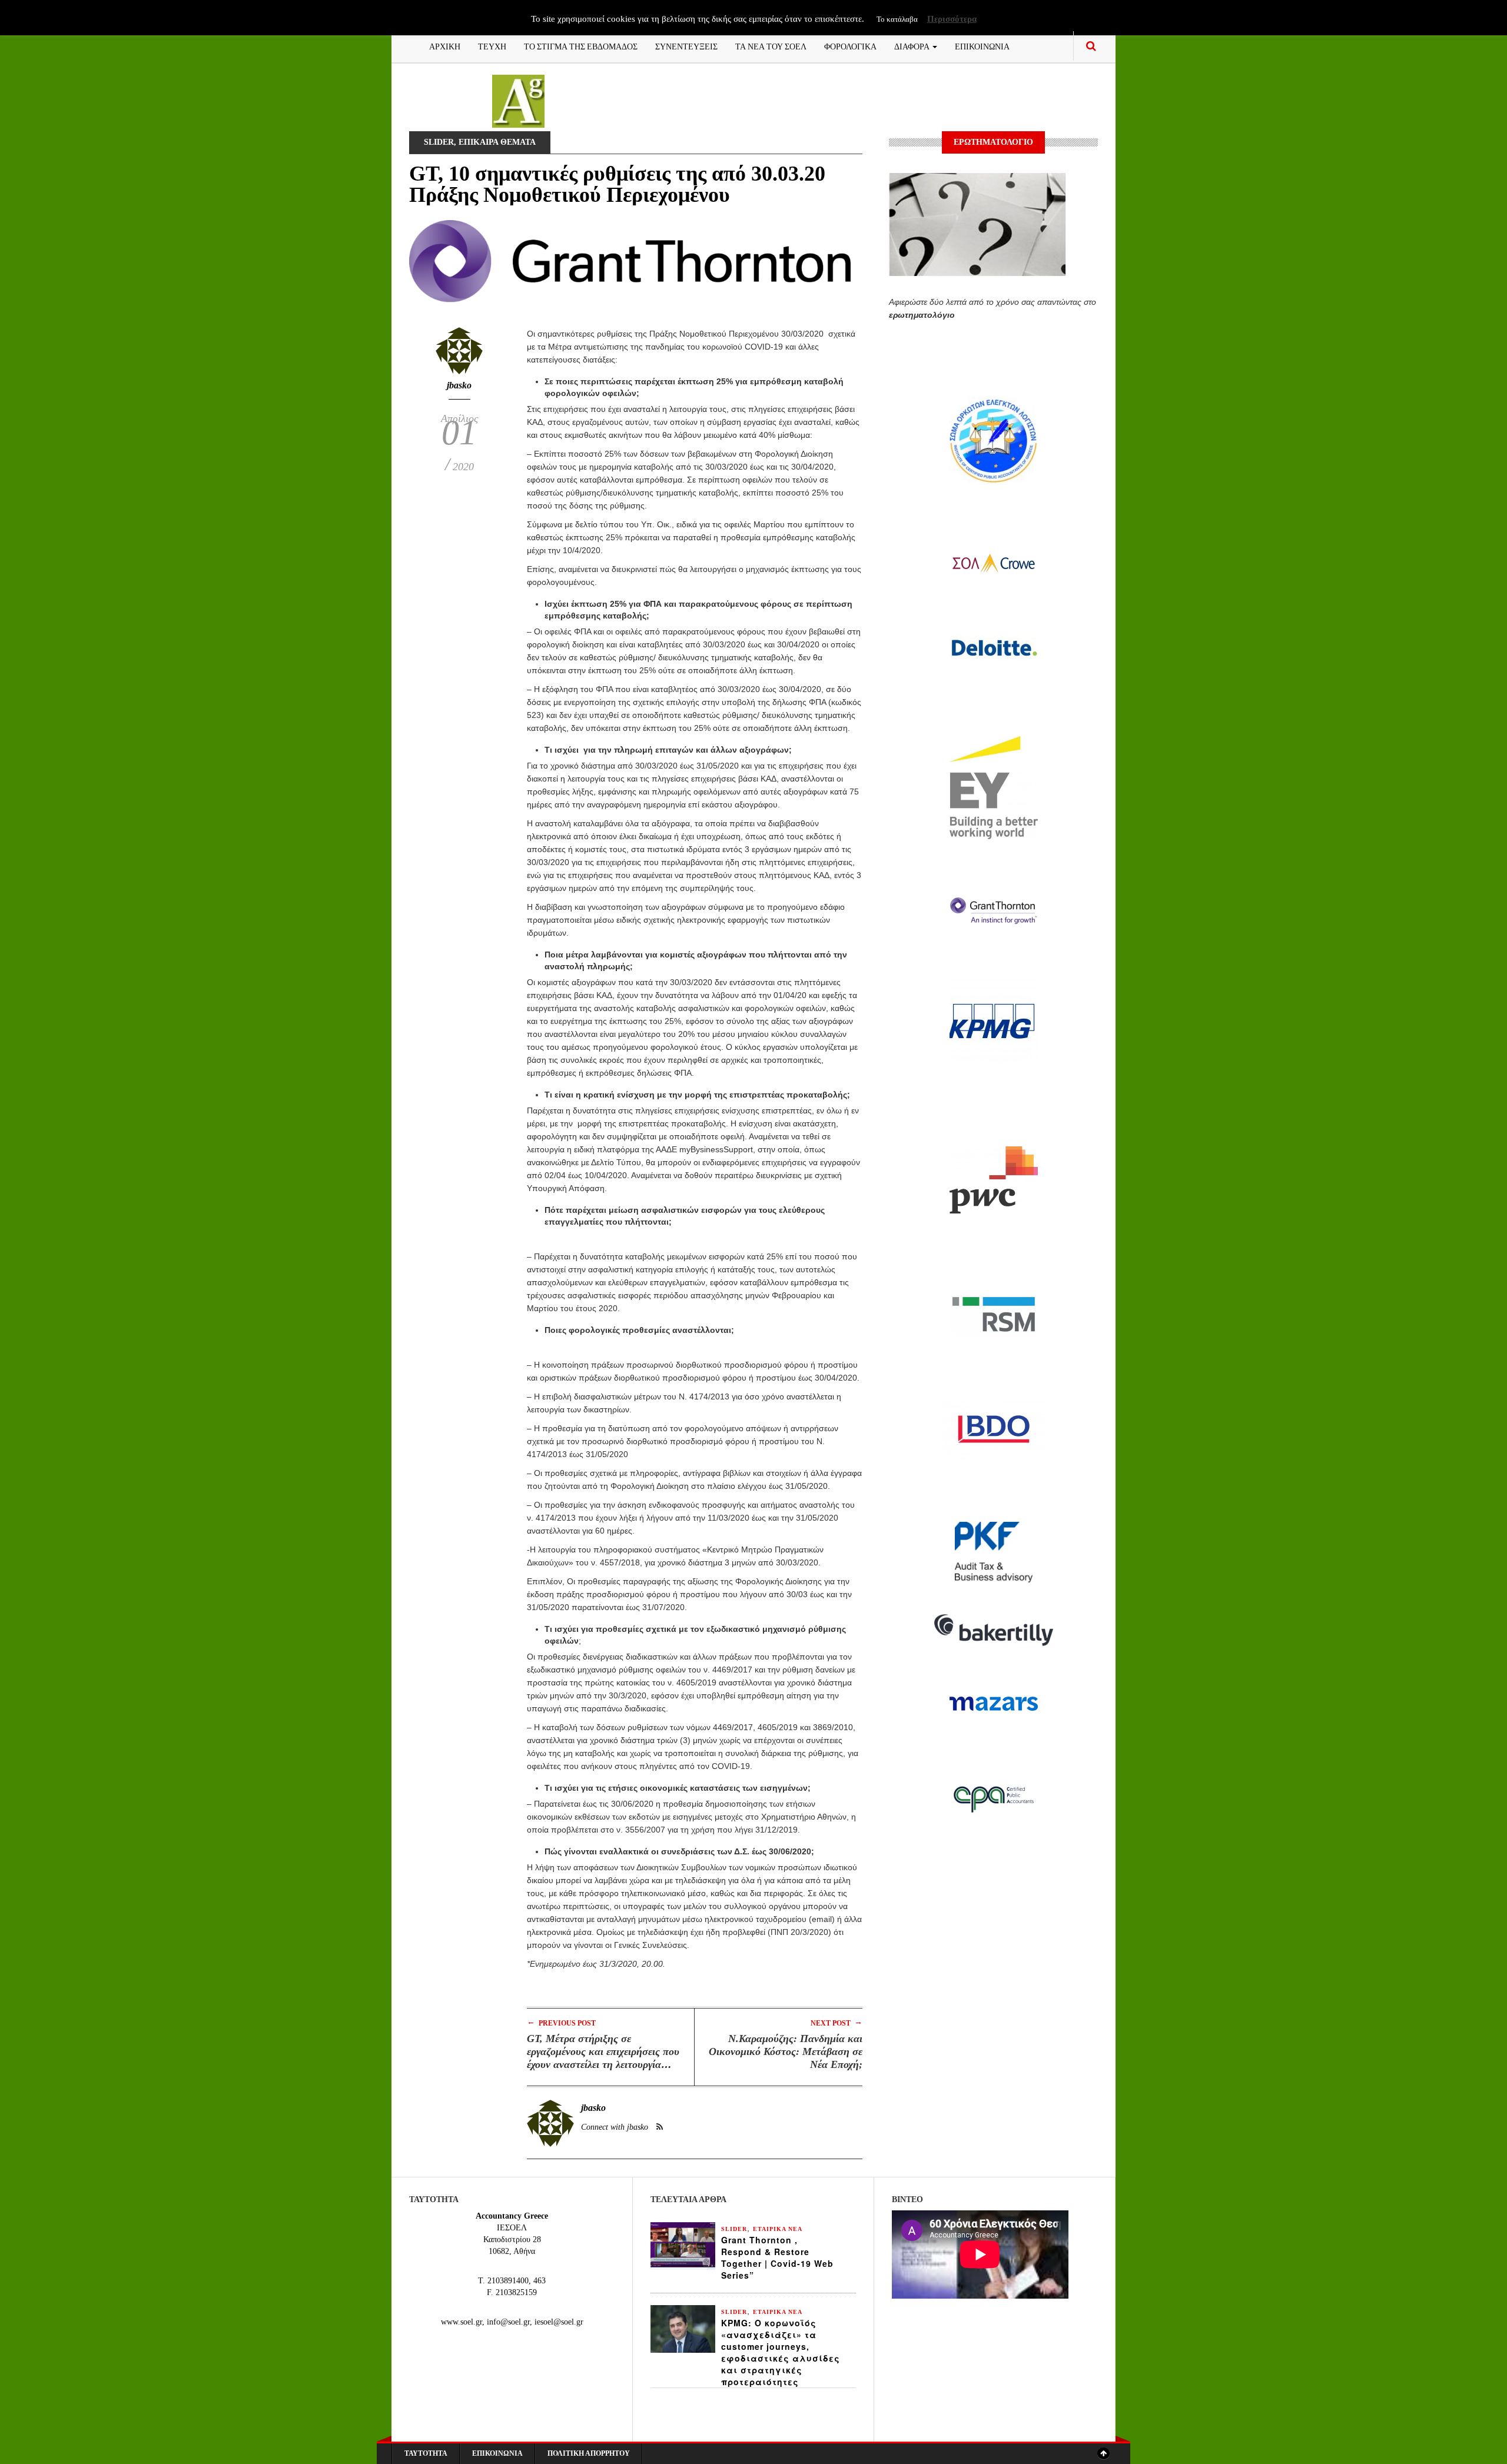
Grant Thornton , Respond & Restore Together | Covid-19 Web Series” (777, 2257)
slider (439, 142)
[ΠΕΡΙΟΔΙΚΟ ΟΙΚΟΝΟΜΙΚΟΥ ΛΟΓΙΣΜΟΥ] (518, 100)
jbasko (459, 385)
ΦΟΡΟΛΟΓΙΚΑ (850, 46)
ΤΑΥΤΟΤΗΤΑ (426, 2453)
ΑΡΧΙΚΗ (445, 46)
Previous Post (561, 2022)
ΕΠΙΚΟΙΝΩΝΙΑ (982, 46)
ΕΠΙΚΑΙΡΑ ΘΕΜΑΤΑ (497, 142)
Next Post (837, 2022)
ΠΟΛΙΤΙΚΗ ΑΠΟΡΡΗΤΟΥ (589, 2453)
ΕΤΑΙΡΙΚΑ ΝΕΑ (778, 2229)
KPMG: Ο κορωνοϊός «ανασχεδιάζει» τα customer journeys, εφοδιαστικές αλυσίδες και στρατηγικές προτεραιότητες (781, 2352)
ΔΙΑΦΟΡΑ (913, 46)
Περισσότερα (952, 19)
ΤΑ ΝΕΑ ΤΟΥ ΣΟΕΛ (771, 46)
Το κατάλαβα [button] (897, 19)
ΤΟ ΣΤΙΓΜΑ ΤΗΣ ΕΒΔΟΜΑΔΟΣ (581, 46)
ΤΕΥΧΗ (492, 46)
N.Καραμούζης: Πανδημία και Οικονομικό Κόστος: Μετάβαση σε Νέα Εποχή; (786, 2051)
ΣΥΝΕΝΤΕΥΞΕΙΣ (686, 46)
